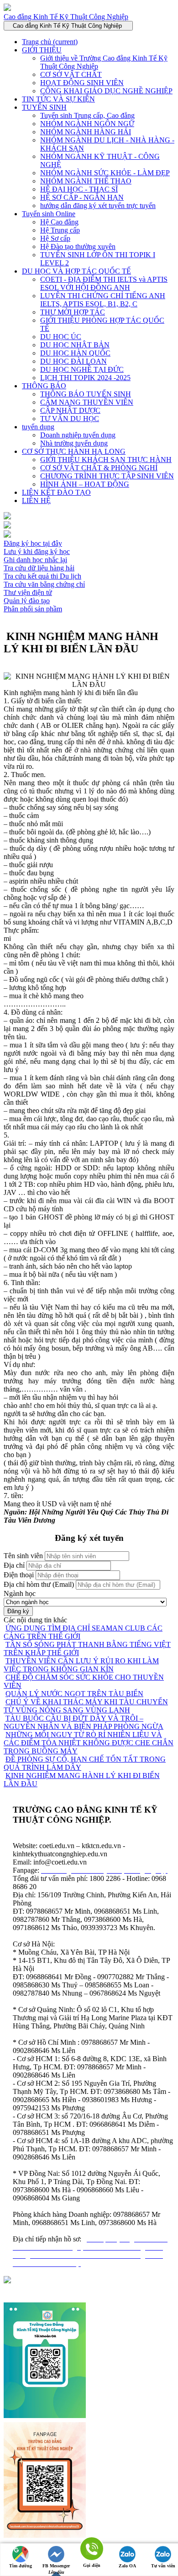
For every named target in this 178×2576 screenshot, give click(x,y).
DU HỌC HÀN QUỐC (75, 353)
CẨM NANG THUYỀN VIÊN (87, 402)
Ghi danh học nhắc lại (35, 560)
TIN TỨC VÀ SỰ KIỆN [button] (58, 99)
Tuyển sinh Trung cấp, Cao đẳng (87, 115)
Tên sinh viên (23, 1556)
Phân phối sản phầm (33, 609)
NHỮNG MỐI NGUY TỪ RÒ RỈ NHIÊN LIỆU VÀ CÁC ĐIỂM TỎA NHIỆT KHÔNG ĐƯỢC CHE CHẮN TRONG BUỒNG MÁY (89, 1743)
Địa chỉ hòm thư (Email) (39, 1584)
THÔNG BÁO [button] (44, 386)
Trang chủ (50, 42)
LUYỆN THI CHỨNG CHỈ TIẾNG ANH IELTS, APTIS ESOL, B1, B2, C (103, 300)
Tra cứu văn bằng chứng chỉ (44, 584)
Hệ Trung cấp (60, 230)
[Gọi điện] (92, 2549)
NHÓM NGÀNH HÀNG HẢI (86, 132)
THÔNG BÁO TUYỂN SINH (86, 394)
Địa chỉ (14, 1565)
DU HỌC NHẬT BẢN (75, 345)
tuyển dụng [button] (38, 427)
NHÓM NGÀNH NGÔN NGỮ (87, 124)
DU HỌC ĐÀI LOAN (73, 361)
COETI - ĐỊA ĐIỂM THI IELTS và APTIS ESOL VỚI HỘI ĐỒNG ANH (104, 283)
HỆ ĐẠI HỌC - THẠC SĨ (79, 189)
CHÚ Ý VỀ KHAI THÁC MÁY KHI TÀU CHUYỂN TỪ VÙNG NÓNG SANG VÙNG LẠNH (86, 1706)
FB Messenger (56, 2566)
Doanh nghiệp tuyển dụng (78, 435)
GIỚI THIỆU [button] (42, 50)
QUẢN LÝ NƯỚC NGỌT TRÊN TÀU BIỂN (74, 1694)
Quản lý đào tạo (27, 601)
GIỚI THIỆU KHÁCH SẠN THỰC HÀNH (106, 460)
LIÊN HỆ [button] (36, 500)
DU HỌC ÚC (61, 337)
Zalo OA (127, 2566)
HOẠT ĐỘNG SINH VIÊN (82, 83)
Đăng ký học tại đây (33, 543)
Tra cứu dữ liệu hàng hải (39, 568)
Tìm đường (21, 2566)
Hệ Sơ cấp (55, 238)
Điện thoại (19, 1575)
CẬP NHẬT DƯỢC (70, 410)
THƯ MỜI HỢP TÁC (73, 312)
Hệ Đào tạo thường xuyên (78, 246)
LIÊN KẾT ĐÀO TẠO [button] (56, 492)
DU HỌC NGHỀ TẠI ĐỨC (82, 369)
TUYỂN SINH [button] (44, 107)
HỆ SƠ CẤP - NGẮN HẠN (82, 197)
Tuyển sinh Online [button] (49, 214)
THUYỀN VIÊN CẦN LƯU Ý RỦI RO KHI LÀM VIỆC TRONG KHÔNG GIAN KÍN (81, 1665)
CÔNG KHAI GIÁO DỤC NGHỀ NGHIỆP (106, 91)
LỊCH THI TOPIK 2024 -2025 (85, 378)
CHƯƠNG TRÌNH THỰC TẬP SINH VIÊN (107, 476)
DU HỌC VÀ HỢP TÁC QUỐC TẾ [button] (76, 271)
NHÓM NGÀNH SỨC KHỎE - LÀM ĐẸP (105, 173)
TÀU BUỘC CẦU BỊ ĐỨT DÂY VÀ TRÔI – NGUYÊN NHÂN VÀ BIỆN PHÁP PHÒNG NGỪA (84, 1722)
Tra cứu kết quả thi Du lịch (42, 576)
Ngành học (20, 1593)
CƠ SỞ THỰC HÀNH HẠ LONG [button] (74, 451)
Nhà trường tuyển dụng (74, 443)
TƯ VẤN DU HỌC (70, 419)
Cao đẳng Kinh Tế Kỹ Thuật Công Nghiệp (66, 17)
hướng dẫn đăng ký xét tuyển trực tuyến (98, 206)
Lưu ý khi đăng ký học (37, 551)
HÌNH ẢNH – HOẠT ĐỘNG (85, 484)
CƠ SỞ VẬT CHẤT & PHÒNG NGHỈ (99, 468)
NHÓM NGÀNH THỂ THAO (86, 181)
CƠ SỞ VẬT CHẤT (71, 74)
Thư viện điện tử (28, 592)
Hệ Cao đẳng (59, 222)
